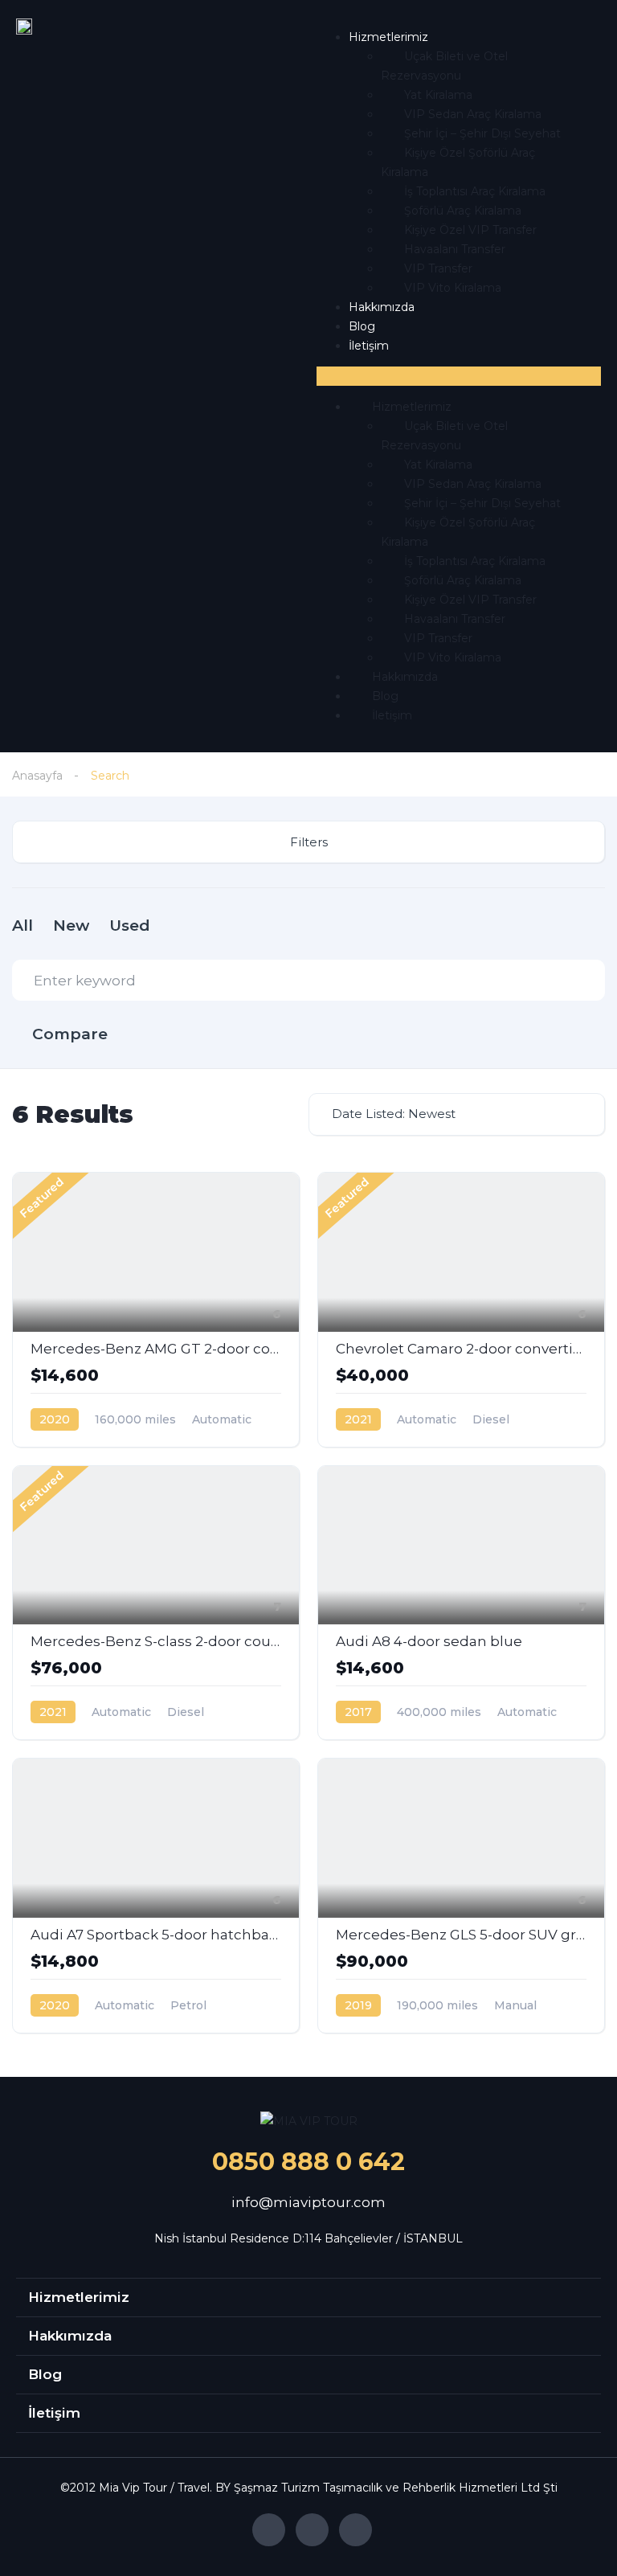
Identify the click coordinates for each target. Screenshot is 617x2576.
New (71, 926)
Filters (309, 842)
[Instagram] (312, 2530)
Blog (362, 326)
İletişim (369, 346)
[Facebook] (269, 2530)
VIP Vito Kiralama (453, 288)
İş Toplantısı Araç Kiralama (475, 191)
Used (130, 926)
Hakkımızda (382, 307)
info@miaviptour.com (308, 2202)
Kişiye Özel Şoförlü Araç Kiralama (458, 162)
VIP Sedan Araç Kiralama (473, 114)
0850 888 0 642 (308, 2162)
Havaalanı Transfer (455, 249)
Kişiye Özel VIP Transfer (470, 230)
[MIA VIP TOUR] (309, 2121)
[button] (459, 376)
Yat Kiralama (438, 95)
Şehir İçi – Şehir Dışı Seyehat (482, 133)
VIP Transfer (438, 268)
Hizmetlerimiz (388, 37)
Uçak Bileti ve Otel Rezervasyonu (444, 66)
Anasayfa (37, 776)
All (22, 926)
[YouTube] (355, 2530)
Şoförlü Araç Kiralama (463, 211)
